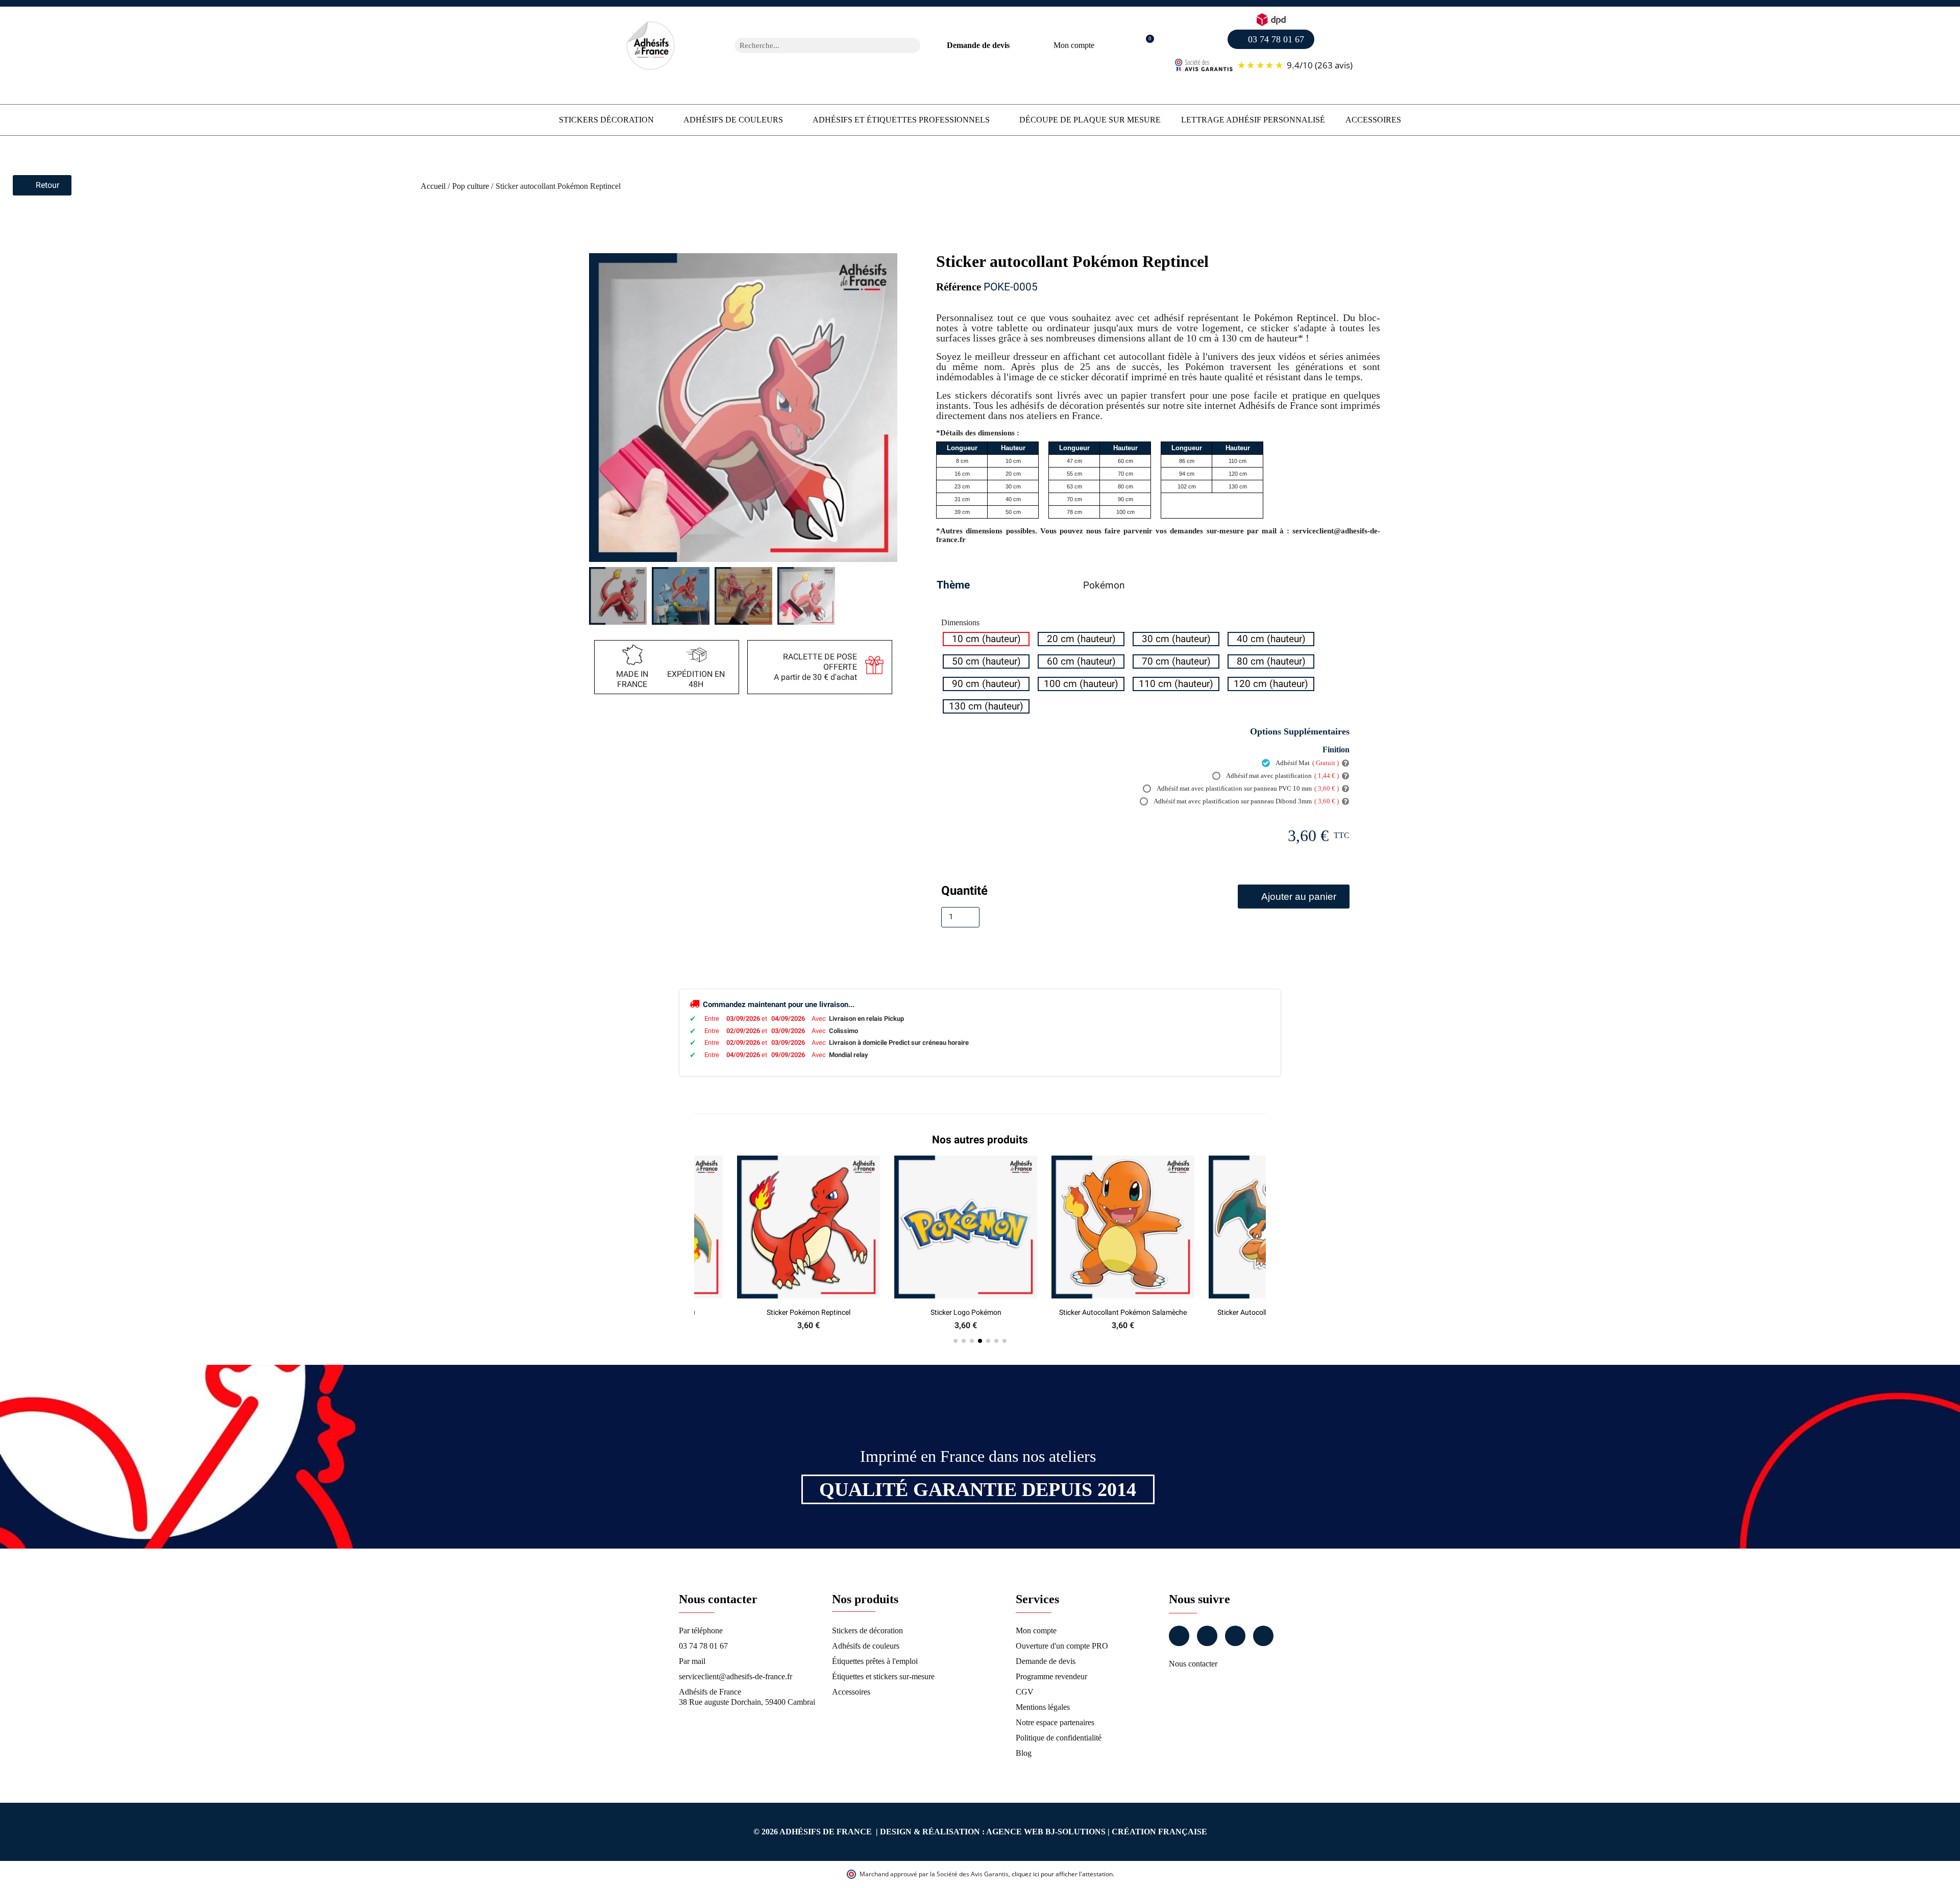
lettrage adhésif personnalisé (1253, 120)
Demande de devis (978, 45)
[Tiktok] (1263, 1636)
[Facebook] (1179, 1636)
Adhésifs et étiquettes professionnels (901, 120)
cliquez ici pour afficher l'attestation (1062, 1874)
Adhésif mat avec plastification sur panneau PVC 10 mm (1247, 788)
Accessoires (1373, 120)
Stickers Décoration (606, 120)
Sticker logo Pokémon (809, 1312)
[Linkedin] (1235, 1636)
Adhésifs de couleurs (733, 120)
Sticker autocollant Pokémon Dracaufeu (1123, 1312)
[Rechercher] (913, 45)
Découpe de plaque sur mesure (1090, 120)
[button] (1145, 46)
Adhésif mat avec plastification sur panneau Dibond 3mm (1246, 801)
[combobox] (814, 45)
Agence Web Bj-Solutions (1046, 1832)
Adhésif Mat (1307, 763)
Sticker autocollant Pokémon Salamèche (966, 1312)
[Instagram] (1207, 1636)
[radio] (986, 639)
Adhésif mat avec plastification (1282, 776)
